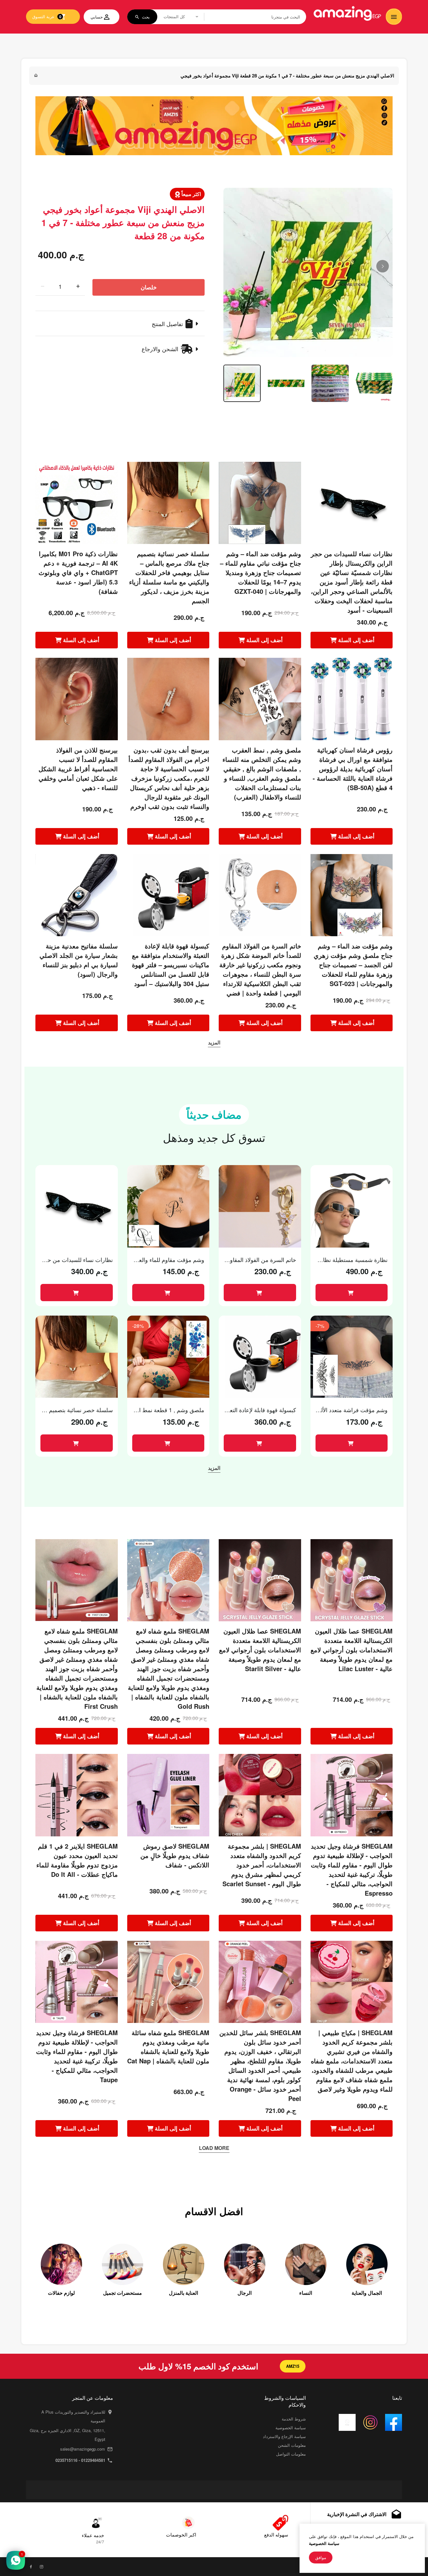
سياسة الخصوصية (291, 2428)
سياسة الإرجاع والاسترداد (284, 2436)
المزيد (214, 1042)
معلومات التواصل (291, 2454)
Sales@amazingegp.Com (83, 2449)
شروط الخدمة (294, 2419)
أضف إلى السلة (81, 640)
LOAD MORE (214, 2148)
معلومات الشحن (292, 2445)
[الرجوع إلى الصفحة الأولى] (36, 75)
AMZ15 (293, 2366)
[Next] (383, 266)
